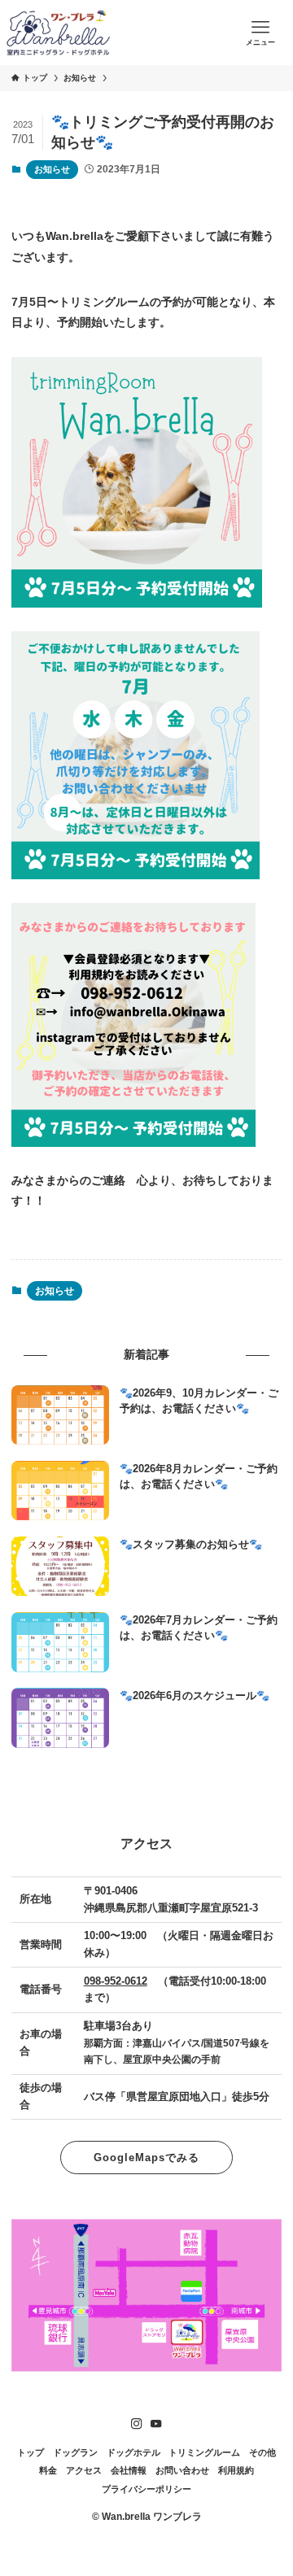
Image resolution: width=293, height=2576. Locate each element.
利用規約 (236, 2470)
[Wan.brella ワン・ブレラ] (58, 33)
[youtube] (156, 2424)
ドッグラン (75, 2452)
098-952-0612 (116, 1981)
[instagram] (137, 2424)
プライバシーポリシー (146, 2489)
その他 (262, 2452)
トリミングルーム (204, 2452)
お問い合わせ (182, 2470)
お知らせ (52, 169)
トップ (31, 2452)
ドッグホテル (133, 2452)
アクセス (84, 2470)
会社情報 (129, 2470)
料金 (48, 2470)
